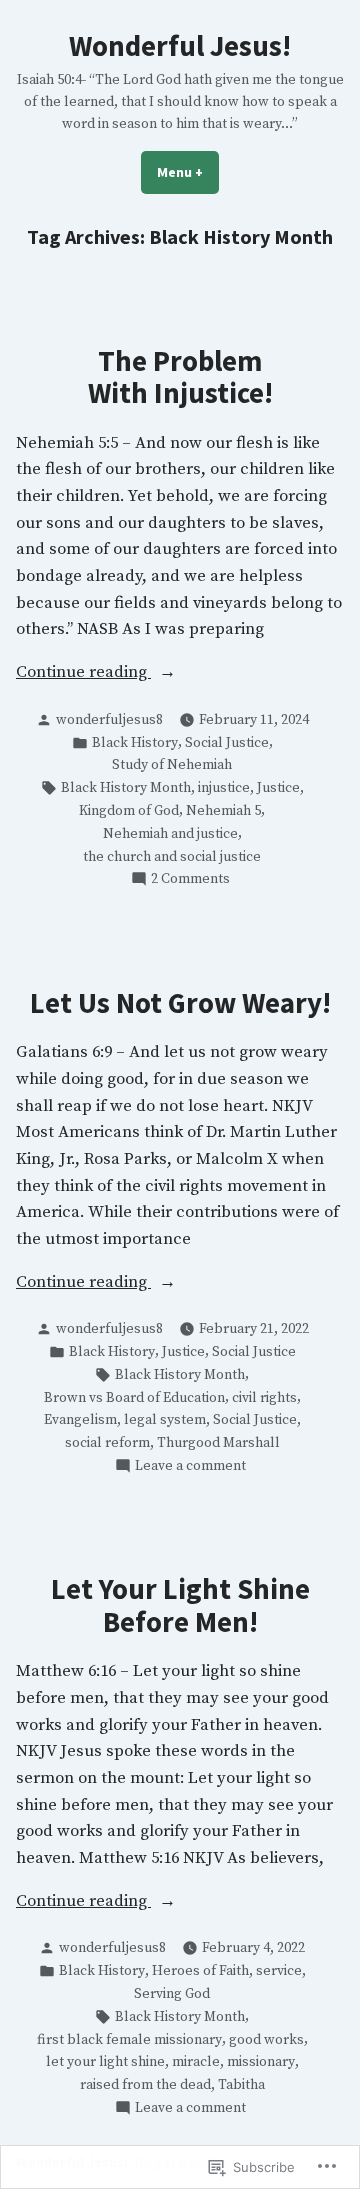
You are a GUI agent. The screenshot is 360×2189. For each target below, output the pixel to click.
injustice (224, 788)
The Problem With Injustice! (180, 377)
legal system (165, 1420)
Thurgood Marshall (218, 1443)
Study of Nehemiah (172, 765)
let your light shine (105, 2062)
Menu (188, 172)
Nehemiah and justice (170, 834)
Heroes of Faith (200, 1971)
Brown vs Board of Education (134, 1398)
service (279, 1971)
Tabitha (241, 2085)
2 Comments (190, 879)
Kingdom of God (129, 811)
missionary (261, 2062)
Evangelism (80, 1420)
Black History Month (126, 788)
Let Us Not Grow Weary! (180, 1003)
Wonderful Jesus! (180, 46)
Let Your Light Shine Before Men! (180, 1605)
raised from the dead (145, 2085)
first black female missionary (129, 2040)
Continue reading (83, 674)
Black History (135, 743)
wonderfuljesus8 (109, 720)
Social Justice (227, 743)
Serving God (172, 1994)
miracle (196, 2062)
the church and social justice (172, 857)
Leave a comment (190, 1466)
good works (266, 2040)
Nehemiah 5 (223, 811)
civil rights (264, 1398)
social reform (107, 1443)
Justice (278, 788)
